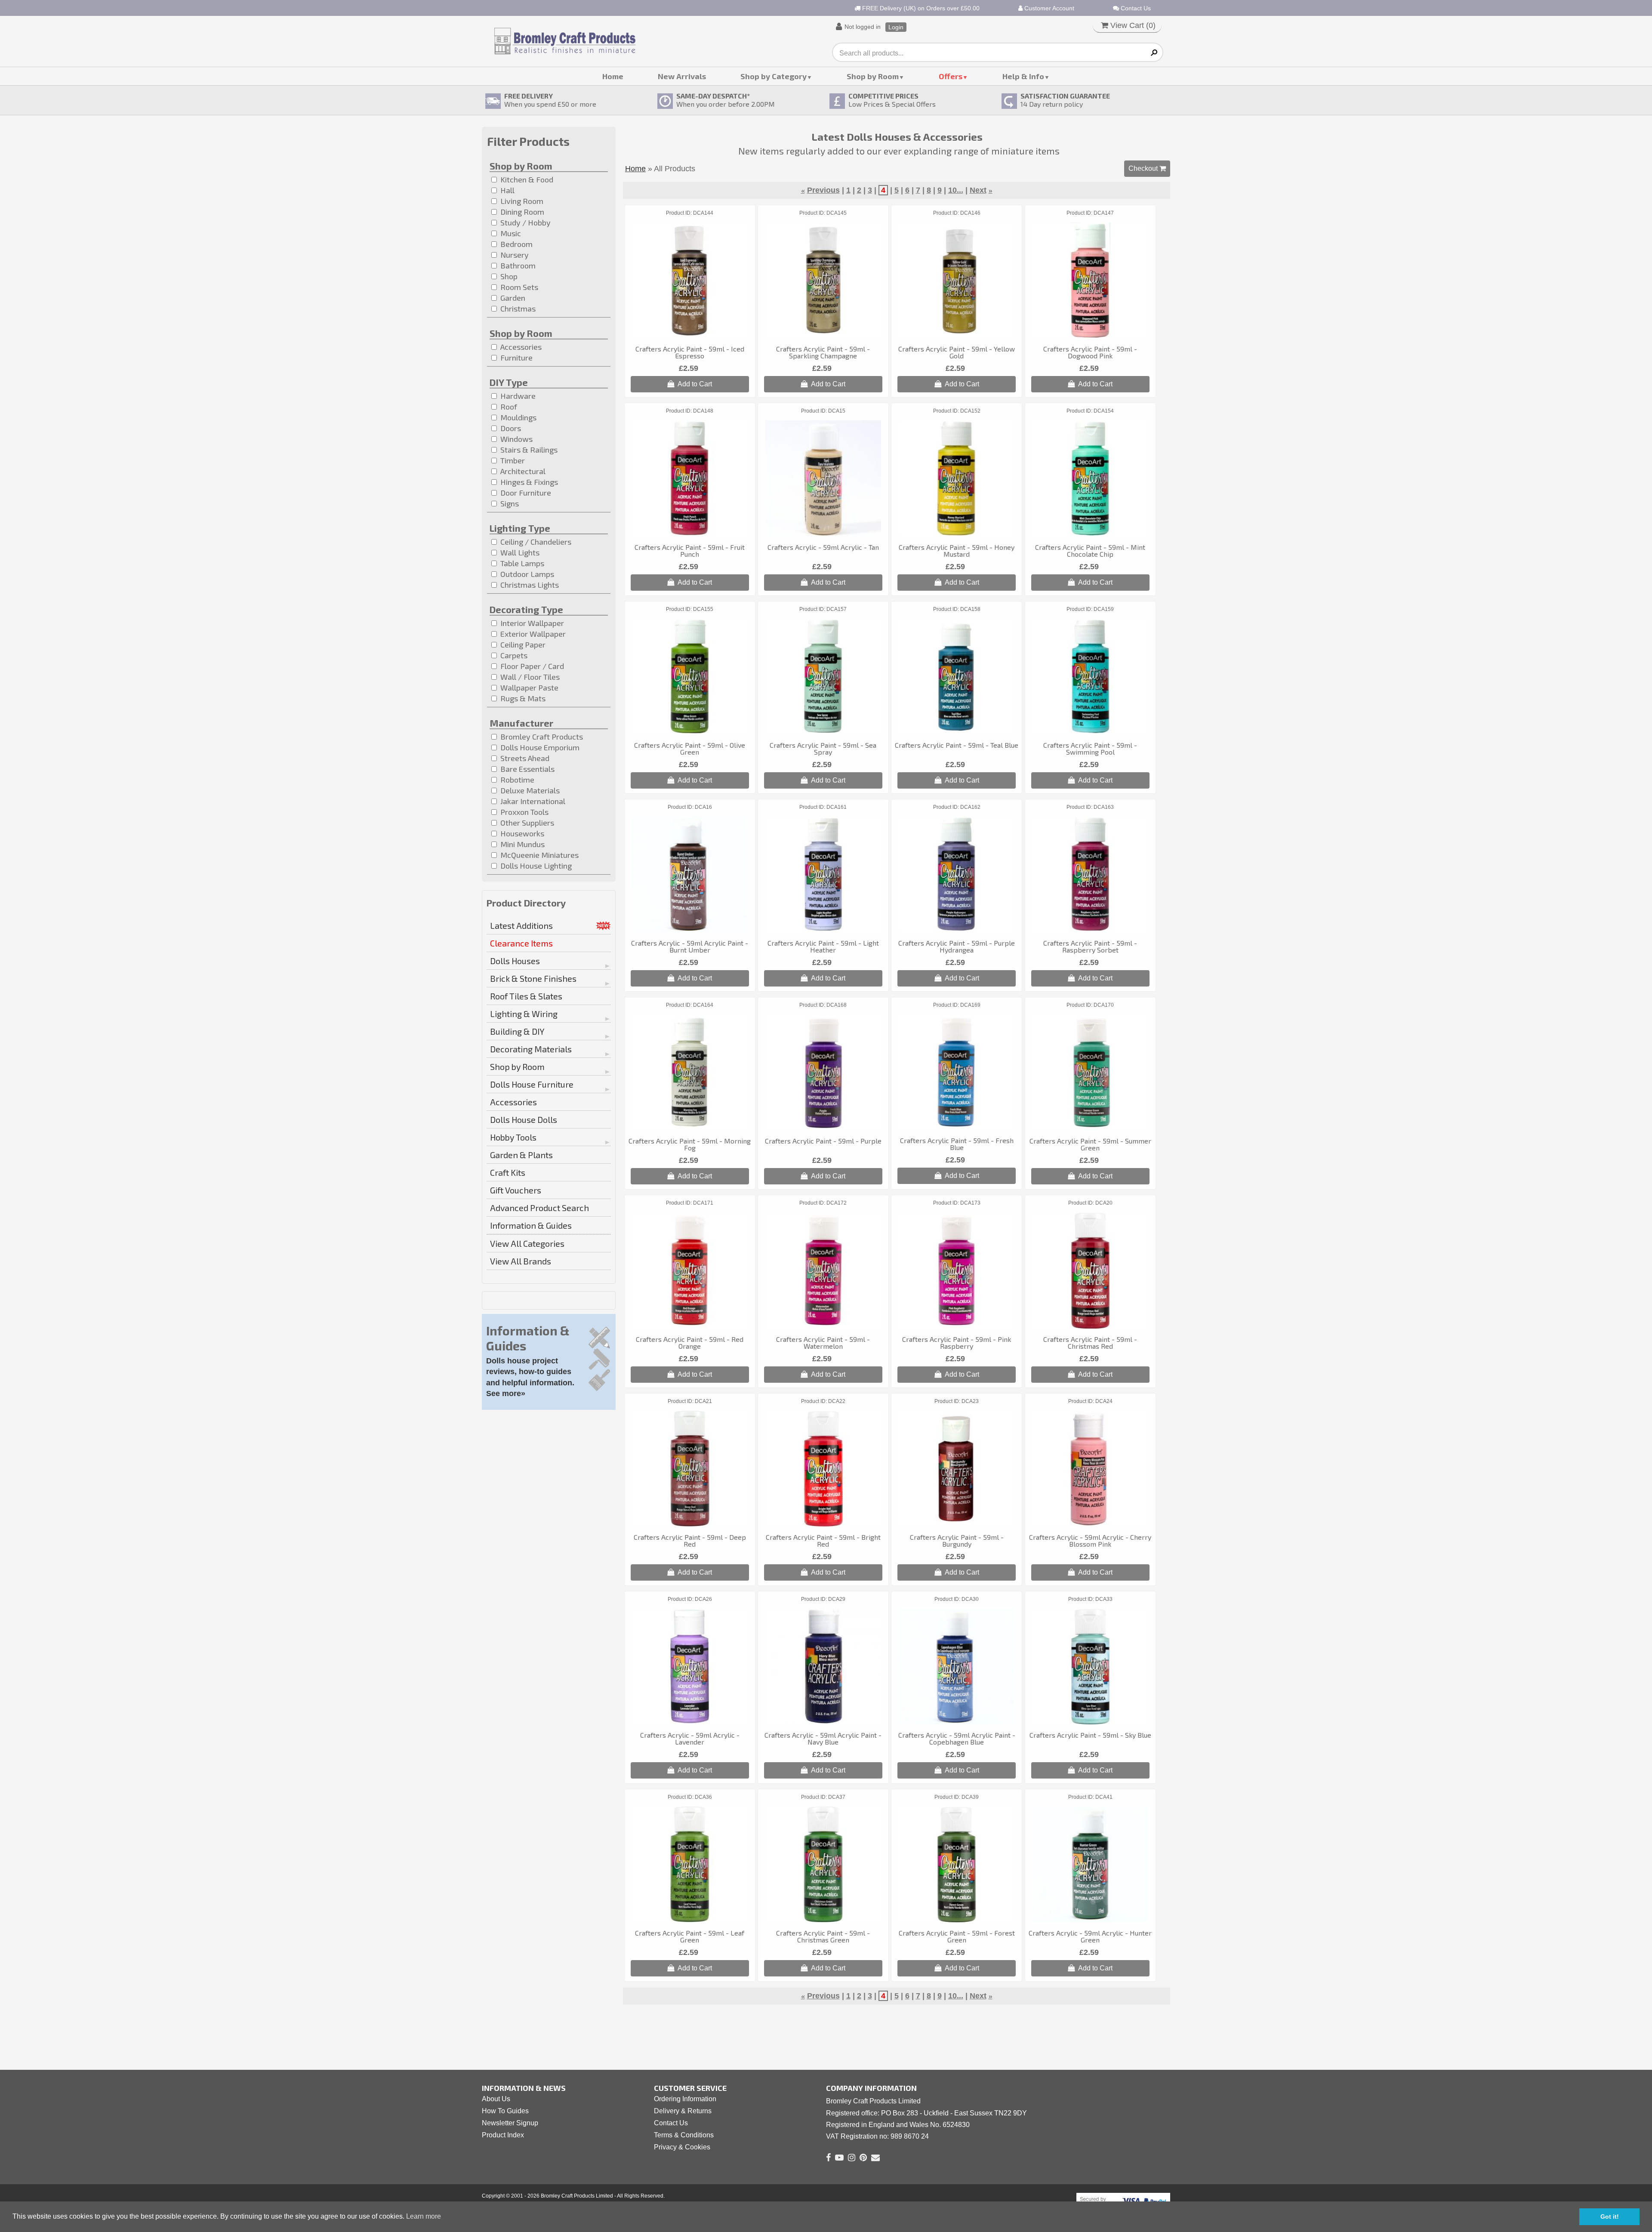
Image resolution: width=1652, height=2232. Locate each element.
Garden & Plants (521, 1155)
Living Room (521, 201)
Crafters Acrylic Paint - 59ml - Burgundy (957, 1540)
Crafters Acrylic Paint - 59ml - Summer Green (1090, 1144)
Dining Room (521, 212)
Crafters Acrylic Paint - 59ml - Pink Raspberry (957, 1343)
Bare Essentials (527, 769)
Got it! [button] (1610, 2217)
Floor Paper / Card (531, 666)
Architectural (522, 471)
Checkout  (1147, 168)
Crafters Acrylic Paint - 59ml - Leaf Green (690, 1936)
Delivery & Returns (683, 2111)
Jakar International (532, 801)
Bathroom (517, 265)
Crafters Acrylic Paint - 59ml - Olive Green (690, 748)
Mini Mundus (522, 844)
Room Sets (518, 287)
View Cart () (1132, 25)
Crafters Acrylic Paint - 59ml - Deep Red (690, 1540)
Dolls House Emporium (539, 747)
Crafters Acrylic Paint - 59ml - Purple (823, 1141)
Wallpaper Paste (529, 687)
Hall (507, 190)
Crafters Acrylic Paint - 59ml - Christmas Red (1090, 1343)
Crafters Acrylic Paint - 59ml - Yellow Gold (957, 352)
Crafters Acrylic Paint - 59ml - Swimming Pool (1090, 748)
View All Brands (521, 1261)
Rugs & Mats (522, 698)
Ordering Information (685, 2099)
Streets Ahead (524, 758)
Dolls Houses (515, 961)
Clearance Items (521, 943)
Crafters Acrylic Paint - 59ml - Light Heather (823, 946)
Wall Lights (519, 552)
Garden (512, 298)
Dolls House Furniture (532, 1084)
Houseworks (521, 833)
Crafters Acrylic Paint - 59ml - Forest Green (957, 1936)
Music (510, 233)
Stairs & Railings (528, 450)
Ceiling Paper (522, 644)
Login (896, 27)
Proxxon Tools (524, 812)
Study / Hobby (525, 222)
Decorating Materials (531, 1049)
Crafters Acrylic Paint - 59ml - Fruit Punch (690, 550)
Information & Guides (531, 1225)
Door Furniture (525, 493)
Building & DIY (517, 1031)
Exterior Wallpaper (532, 634)
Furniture (516, 358)
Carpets (513, 655)
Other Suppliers (526, 823)
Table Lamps (521, 563)
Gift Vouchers (516, 1190)
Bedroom (516, 244)
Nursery (514, 255)
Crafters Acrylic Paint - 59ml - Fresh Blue (957, 1144)
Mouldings (518, 417)
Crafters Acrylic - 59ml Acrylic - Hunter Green (1090, 1936)
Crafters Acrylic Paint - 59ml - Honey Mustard (957, 550)
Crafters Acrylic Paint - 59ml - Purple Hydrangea (957, 946)
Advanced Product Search (539, 1208)
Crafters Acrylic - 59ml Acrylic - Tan (823, 547)
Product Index (503, 2135)
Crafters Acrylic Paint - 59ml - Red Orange (690, 1343)
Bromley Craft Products (541, 737)
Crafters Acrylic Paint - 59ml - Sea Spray (823, 748)
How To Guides (505, 2111)
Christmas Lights (529, 585)
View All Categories (527, 1243)
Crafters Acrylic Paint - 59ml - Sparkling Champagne (823, 352)
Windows (516, 439)
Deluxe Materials (529, 790)
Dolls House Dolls (524, 1119)
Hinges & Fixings (528, 482)
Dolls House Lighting (535, 866)
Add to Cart (693, 384)
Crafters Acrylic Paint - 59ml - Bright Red (823, 1540)
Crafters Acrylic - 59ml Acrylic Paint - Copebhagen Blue (957, 1738)
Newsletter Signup (510, 2123)
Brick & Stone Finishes (533, 978)
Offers (951, 76)
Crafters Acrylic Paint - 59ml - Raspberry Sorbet (1090, 946)
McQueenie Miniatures (539, 855)
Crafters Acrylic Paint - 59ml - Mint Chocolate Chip (1090, 550)
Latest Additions (521, 925)
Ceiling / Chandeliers (535, 542)
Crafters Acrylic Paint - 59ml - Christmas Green (823, 1936)
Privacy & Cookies (682, 2147)
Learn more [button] (424, 2216)
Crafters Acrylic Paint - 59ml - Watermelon (823, 1343)
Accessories (520, 347)
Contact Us (1135, 8)
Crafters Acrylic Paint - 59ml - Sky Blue (1090, 1735)
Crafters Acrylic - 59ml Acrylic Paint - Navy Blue (823, 1738)
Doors (510, 428)
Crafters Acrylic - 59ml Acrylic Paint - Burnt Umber (690, 946)
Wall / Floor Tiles (529, 677)
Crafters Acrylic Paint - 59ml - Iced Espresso (690, 352)
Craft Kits (508, 1172)
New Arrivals (682, 76)
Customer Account (1048, 8)
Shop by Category (774, 76)
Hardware (517, 396)
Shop (508, 276)
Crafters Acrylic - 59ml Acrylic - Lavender (690, 1738)
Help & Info (1023, 76)
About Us (496, 2099)
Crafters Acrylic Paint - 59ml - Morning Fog (690, 1144)
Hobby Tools (513, 1137)
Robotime (516, 780)
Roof (508, 407)
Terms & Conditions (684, 2135)
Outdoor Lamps (526, 574)
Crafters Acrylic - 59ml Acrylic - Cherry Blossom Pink (1090, 1540)
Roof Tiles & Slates (526, 996)
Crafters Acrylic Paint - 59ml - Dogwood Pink (1090, 352)
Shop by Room (873, 76)
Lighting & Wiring (524, 1014)
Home (613, 76)
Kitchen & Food (526, 179)
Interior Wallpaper (531, 623)
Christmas (517, 308)
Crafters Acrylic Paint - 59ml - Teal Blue (957, 745)
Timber (512, 460)
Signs (509, 503)
